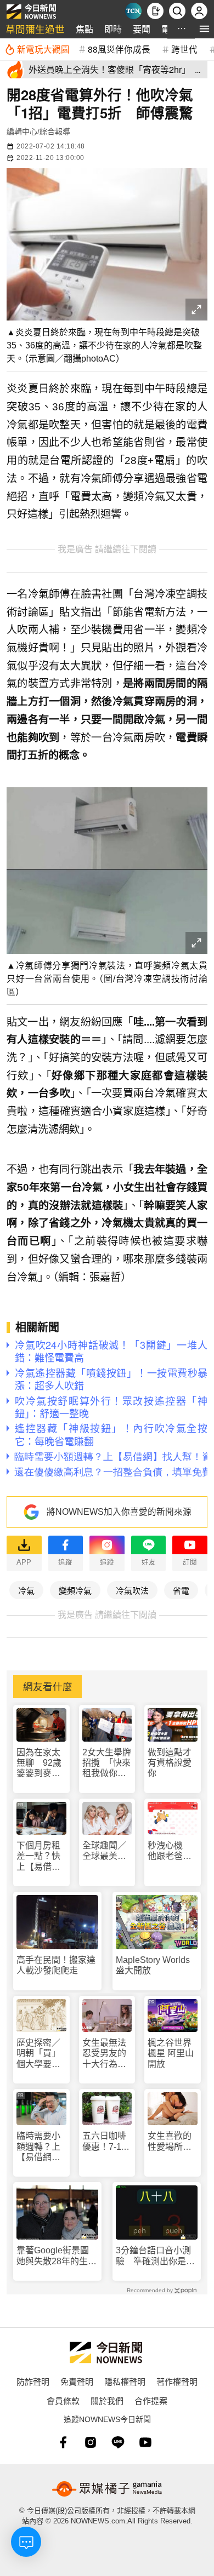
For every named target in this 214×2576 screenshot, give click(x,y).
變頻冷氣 (75, 1590)
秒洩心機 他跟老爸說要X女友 (170, 1851)
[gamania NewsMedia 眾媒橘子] (107, 2489)
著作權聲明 (177, 2381)
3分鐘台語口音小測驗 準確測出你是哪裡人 (155, 2256)
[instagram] (91, 2442)
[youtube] (145, 2442)
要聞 (142, 29)
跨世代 (184, 49)
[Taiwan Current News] (133, 11)
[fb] (63, 2442)
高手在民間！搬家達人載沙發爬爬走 (56, 1965)
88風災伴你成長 (119, 49)
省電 (181, 1590)
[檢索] (177, 11)
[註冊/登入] (199, 11)
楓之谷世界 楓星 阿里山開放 (171, 2053)
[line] (118, 2442)
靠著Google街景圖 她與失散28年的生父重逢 (57, 2256)
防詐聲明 (33, 2381)
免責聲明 (77, 2381)
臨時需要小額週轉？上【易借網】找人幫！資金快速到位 (38, 2147)
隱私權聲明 (125, 2381)
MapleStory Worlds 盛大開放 (153, 1965)
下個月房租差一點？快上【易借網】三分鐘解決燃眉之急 (41, 1856)
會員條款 (63, 2400)
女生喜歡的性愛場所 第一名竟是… (170, 2141)
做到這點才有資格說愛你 (170, 1763)
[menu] (204, 29)
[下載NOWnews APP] (155, 11)
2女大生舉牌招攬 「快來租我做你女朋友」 (107, 1763)
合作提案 (151, 2400)
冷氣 (26, 1590)
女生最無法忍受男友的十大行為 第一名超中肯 (104, 2054)
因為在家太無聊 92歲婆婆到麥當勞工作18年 (39, 1763)
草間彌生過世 (35, 29)
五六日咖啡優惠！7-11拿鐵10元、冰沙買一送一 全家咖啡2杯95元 (105, 2141)
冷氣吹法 (132, 1590)
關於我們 (107, 2400)
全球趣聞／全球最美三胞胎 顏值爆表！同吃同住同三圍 (104, 1851)
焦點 (85, 29)
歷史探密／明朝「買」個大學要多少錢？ (38, 2054)
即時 (113, 29)
